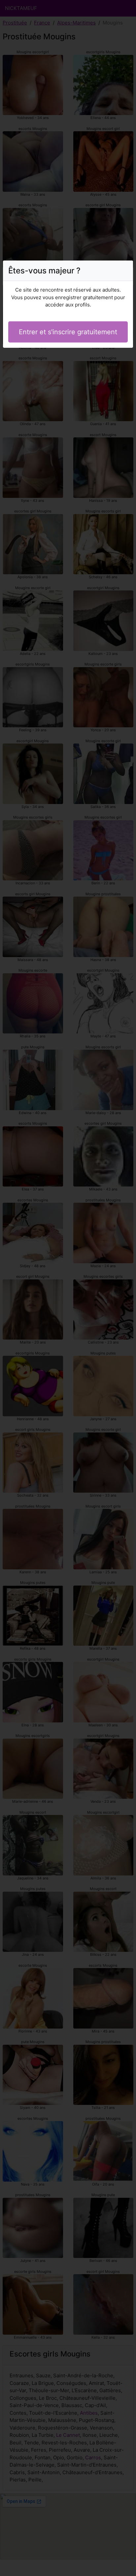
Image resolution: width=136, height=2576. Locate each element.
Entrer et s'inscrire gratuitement (68, 332)
